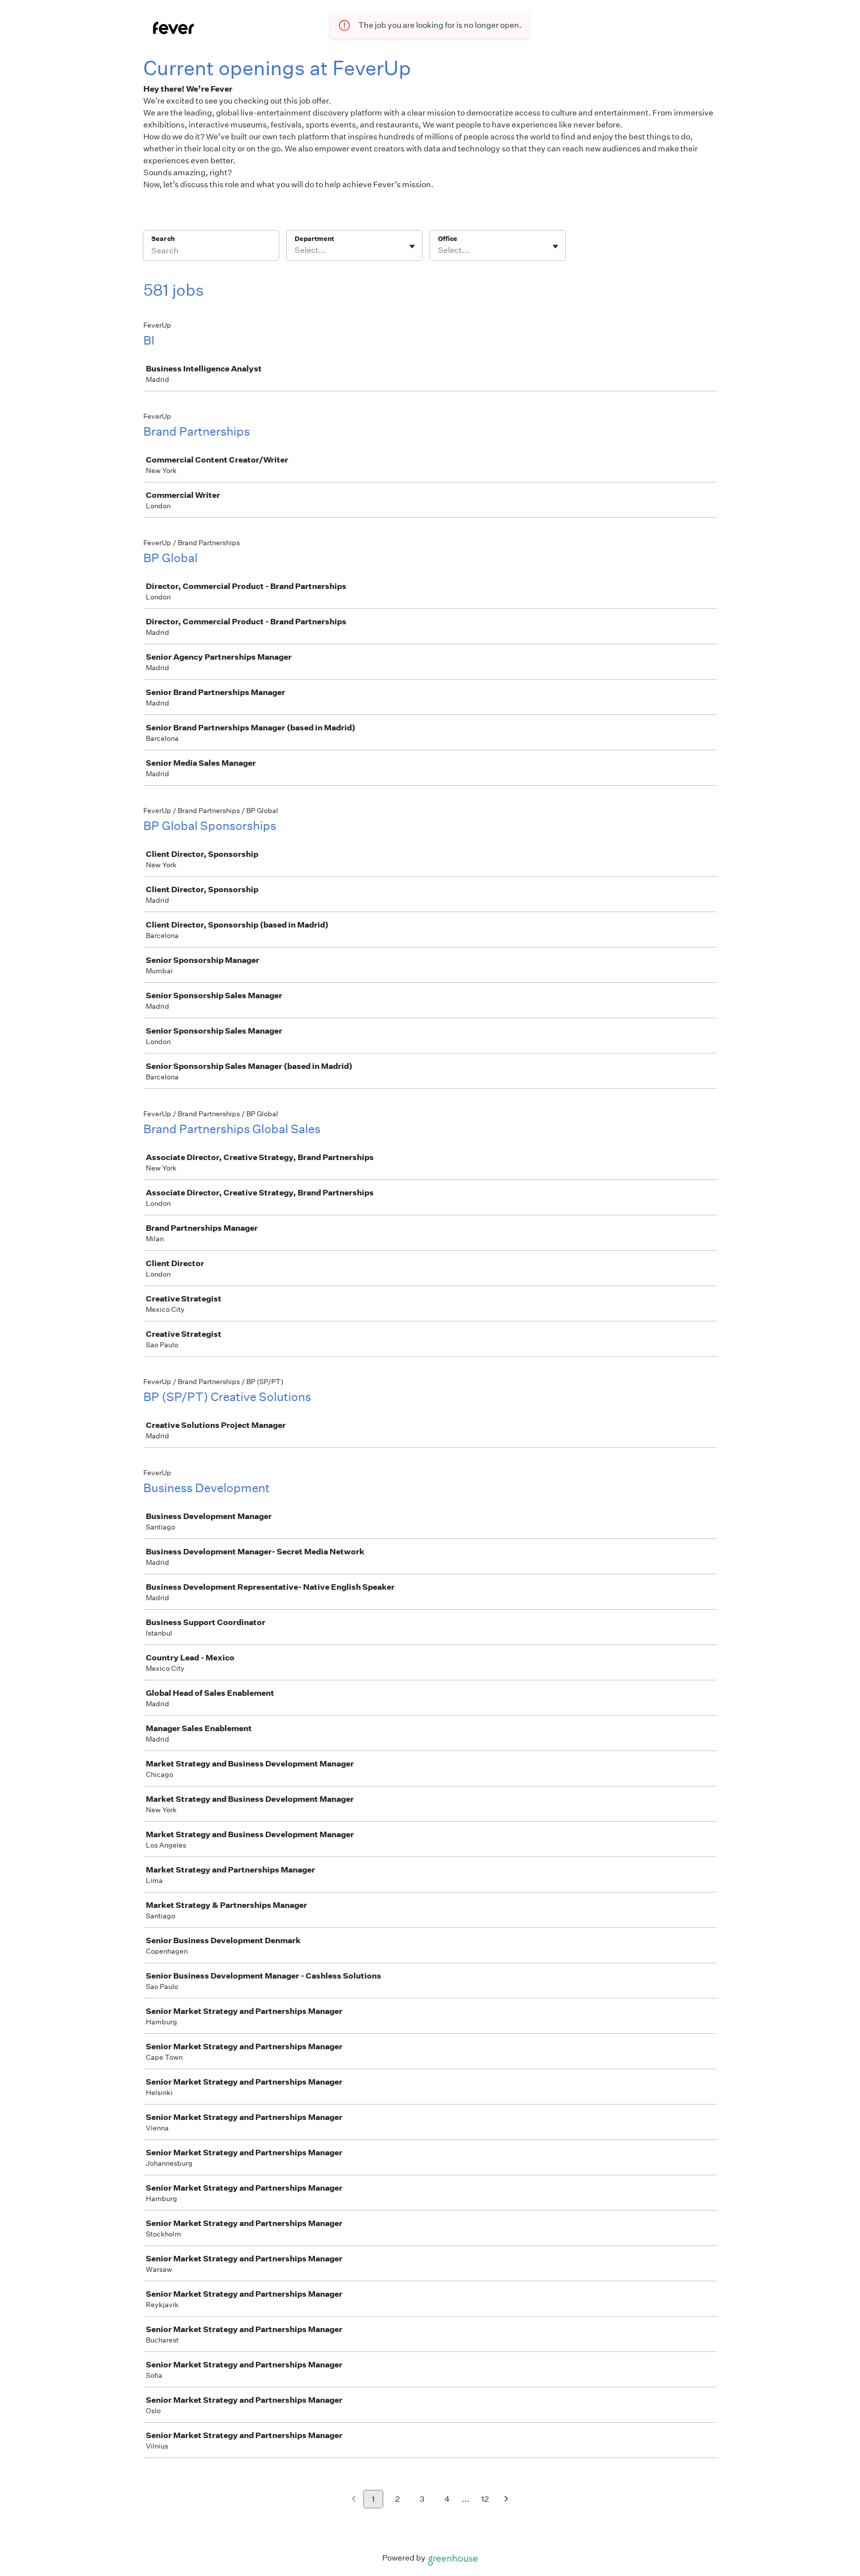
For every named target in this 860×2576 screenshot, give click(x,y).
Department (314, 239)
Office (448, 239)
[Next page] (506, 2500)
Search (163, 239)
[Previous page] (354, 2500)
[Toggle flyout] (412, 246)
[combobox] (295, 250)
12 (485, 2499)
